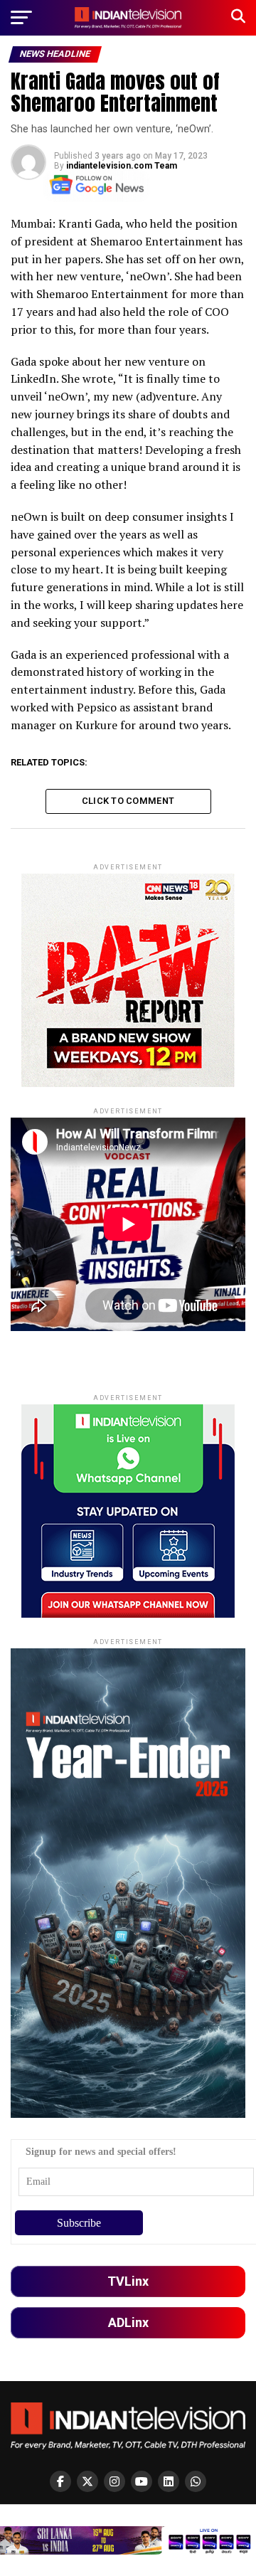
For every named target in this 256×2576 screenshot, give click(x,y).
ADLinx (128, 2322)
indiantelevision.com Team (122, 166)
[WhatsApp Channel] (196, 2481)
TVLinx (128, 2281)
